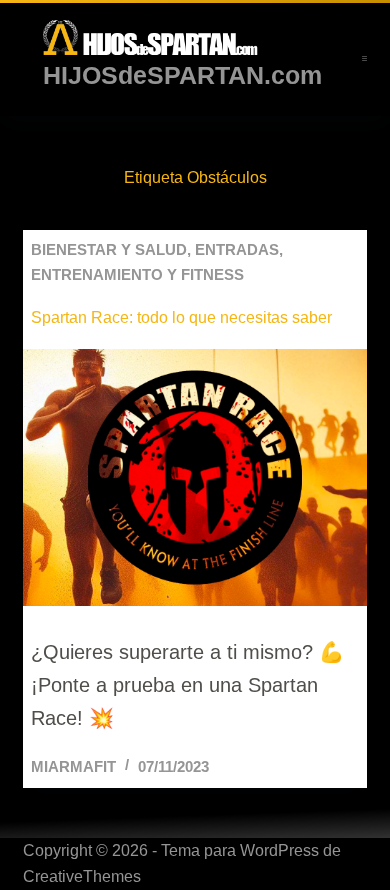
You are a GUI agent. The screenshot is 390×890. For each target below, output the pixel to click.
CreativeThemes (82, 876)
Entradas (237, 249)
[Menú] (364, 58)
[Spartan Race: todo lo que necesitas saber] (194, 477)
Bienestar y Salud (109, 249)
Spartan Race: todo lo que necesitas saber (181, 317)
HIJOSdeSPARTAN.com (182, 75)
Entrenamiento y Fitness (137, 274)
